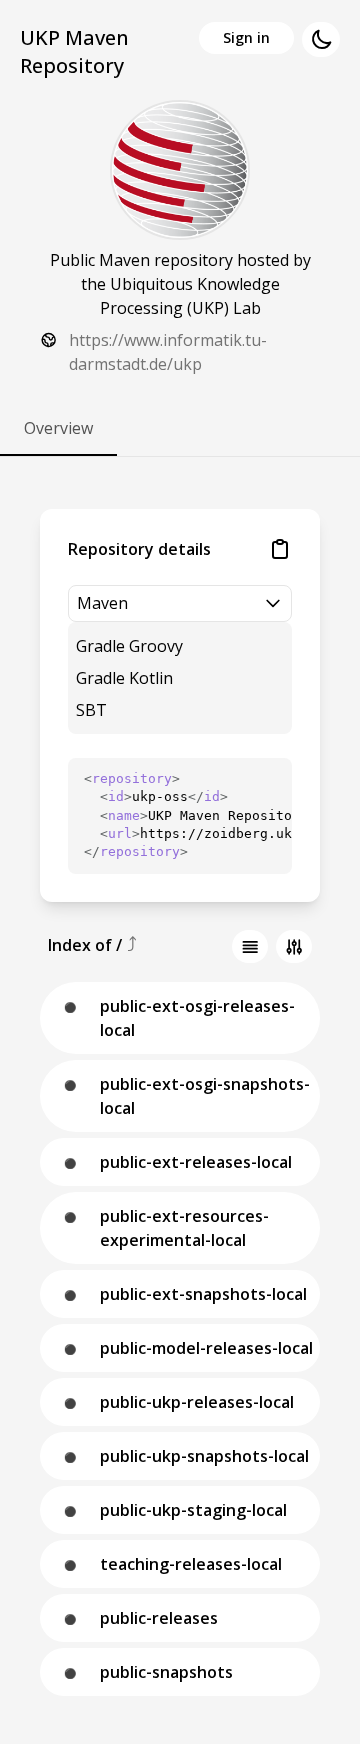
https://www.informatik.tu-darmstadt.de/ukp (168, 352)
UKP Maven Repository (74, 51)
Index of (82, 945)
